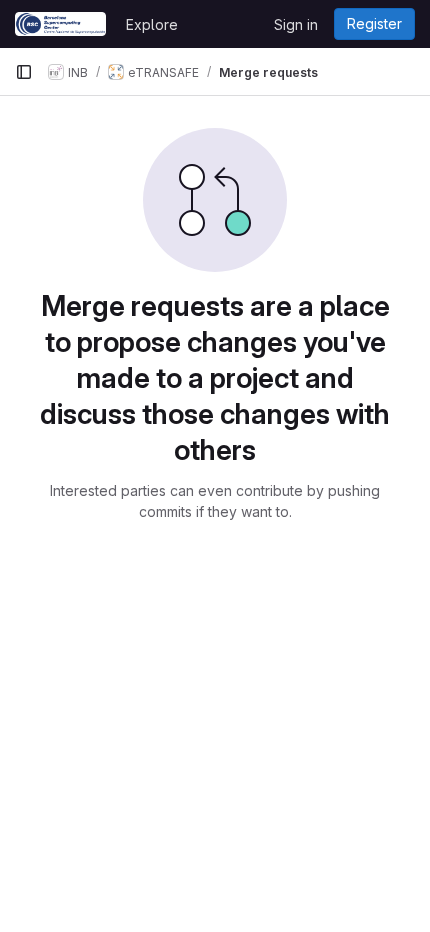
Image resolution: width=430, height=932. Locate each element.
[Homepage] (60, 24)
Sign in (296, 24)
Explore (152, 24)
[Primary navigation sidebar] (24, 72)
